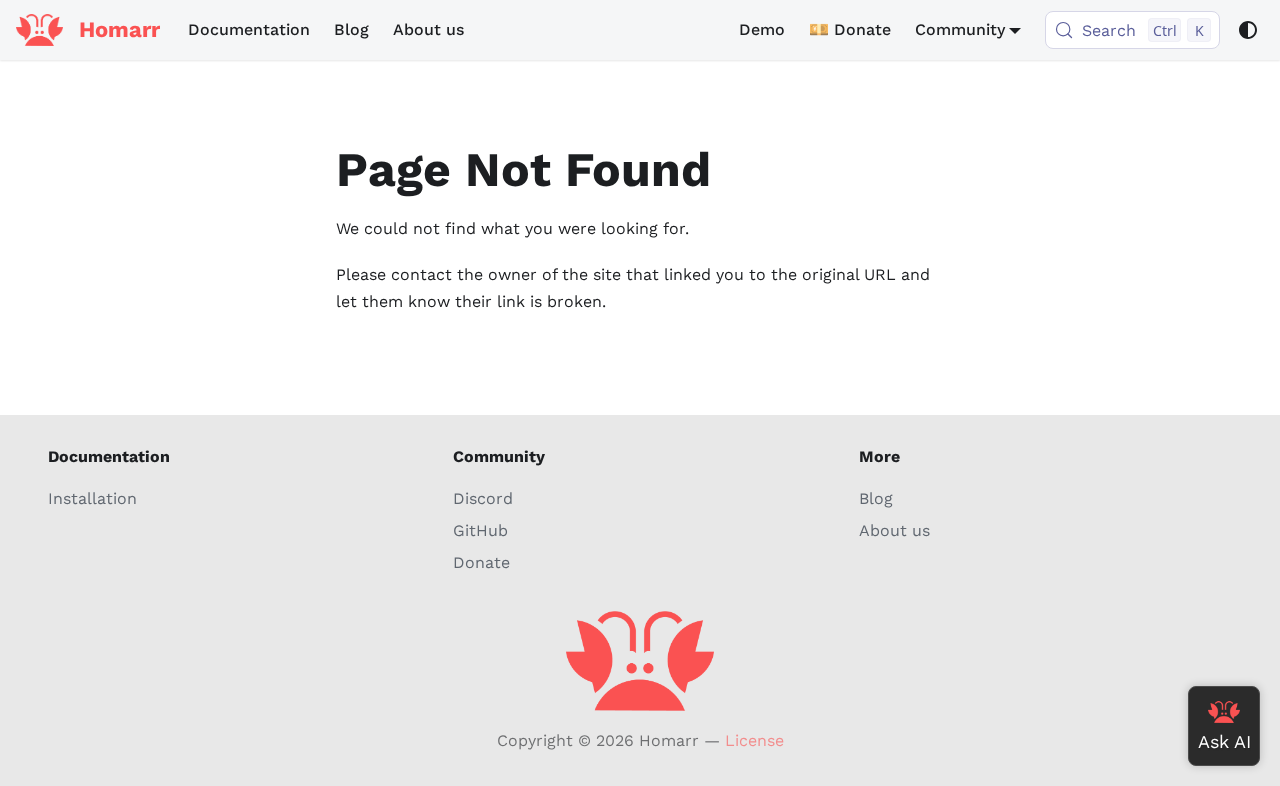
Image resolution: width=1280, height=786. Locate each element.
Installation (92, 498)
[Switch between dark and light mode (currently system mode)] (1248, 30)
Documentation (249, 29)
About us (428, 29)
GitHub (480, 530)
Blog (351, 29)
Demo (762, 29)
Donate (481, 562)
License (754, 740)
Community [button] (960, 29)
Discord (483, 498)
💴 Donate (850, 29)
